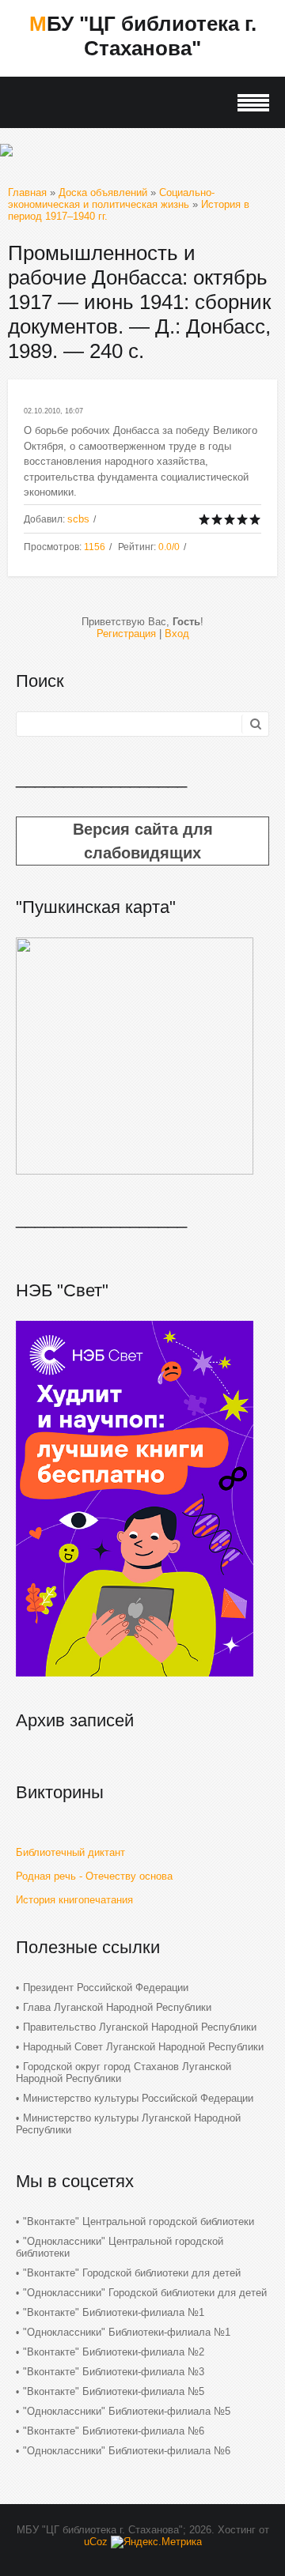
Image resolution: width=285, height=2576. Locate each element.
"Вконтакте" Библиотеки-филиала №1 (114, 2312)
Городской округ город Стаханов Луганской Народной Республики (123, 2072)
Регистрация (126, 634)
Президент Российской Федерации (106, 1988)
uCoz (96, 2542)
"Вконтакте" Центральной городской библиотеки (139, 2221)
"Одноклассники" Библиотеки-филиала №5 (127, 2411)
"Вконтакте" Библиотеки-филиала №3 (114, 2372)
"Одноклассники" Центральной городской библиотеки (120, 2247)
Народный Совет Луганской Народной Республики (143, 2047)
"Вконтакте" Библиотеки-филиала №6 (114, 2431)
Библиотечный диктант (70, 1852)
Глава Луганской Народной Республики (117, 2007)
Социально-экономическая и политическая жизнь (111, 198)
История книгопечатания (74, 1900)
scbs (78, 519)
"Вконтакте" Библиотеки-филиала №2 (114, 2352)
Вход (177, 634)
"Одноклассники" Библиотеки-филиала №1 (127, 2332)
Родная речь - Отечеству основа (94, 1876)
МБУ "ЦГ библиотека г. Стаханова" (143, 36)
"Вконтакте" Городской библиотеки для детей (132, 2273)
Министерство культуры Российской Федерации (138, 2098)
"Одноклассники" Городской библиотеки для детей (145, 2293)
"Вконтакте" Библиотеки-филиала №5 (114, 2391)
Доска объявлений (103, 192)
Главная (27, 192)
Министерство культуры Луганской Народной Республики (128, 2124)
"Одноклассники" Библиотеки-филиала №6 (127, 2451)
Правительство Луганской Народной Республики (140, 2027)
